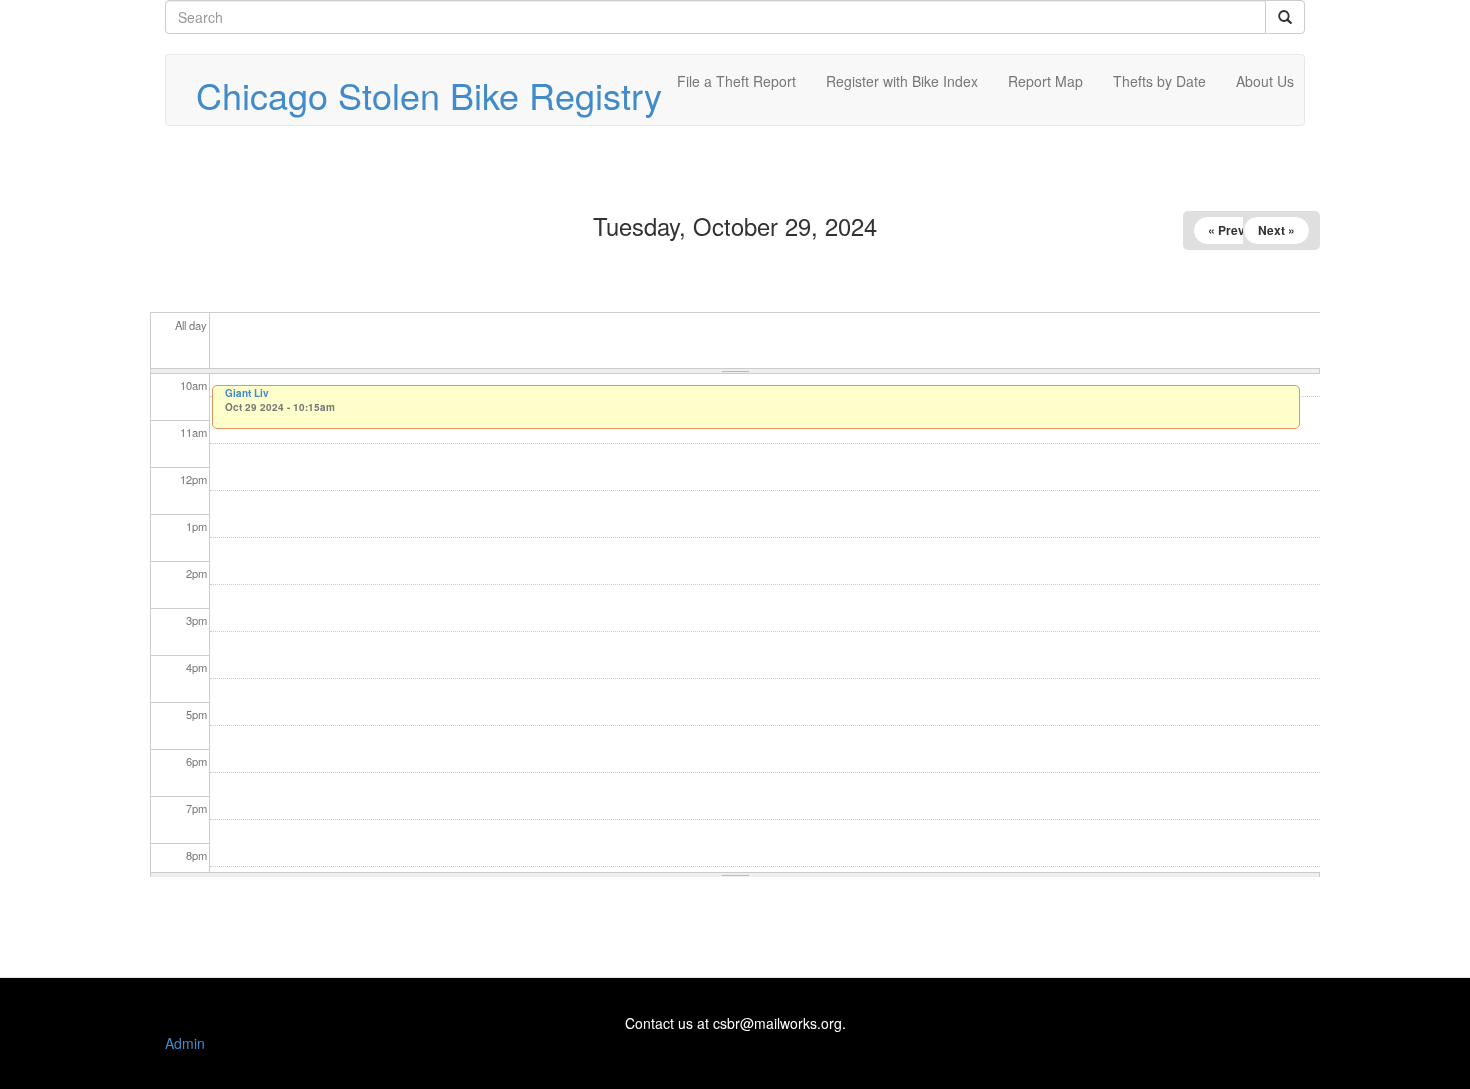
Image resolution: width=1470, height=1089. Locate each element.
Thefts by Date (1159, 81)
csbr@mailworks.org (777, 1023)
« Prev (1226, 230)
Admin (185, 1043)
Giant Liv (247, 393)
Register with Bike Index (902, 81)
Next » (1276, 230)
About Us (1265, 81)
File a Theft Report (736, 81)
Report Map (1045, 81)
